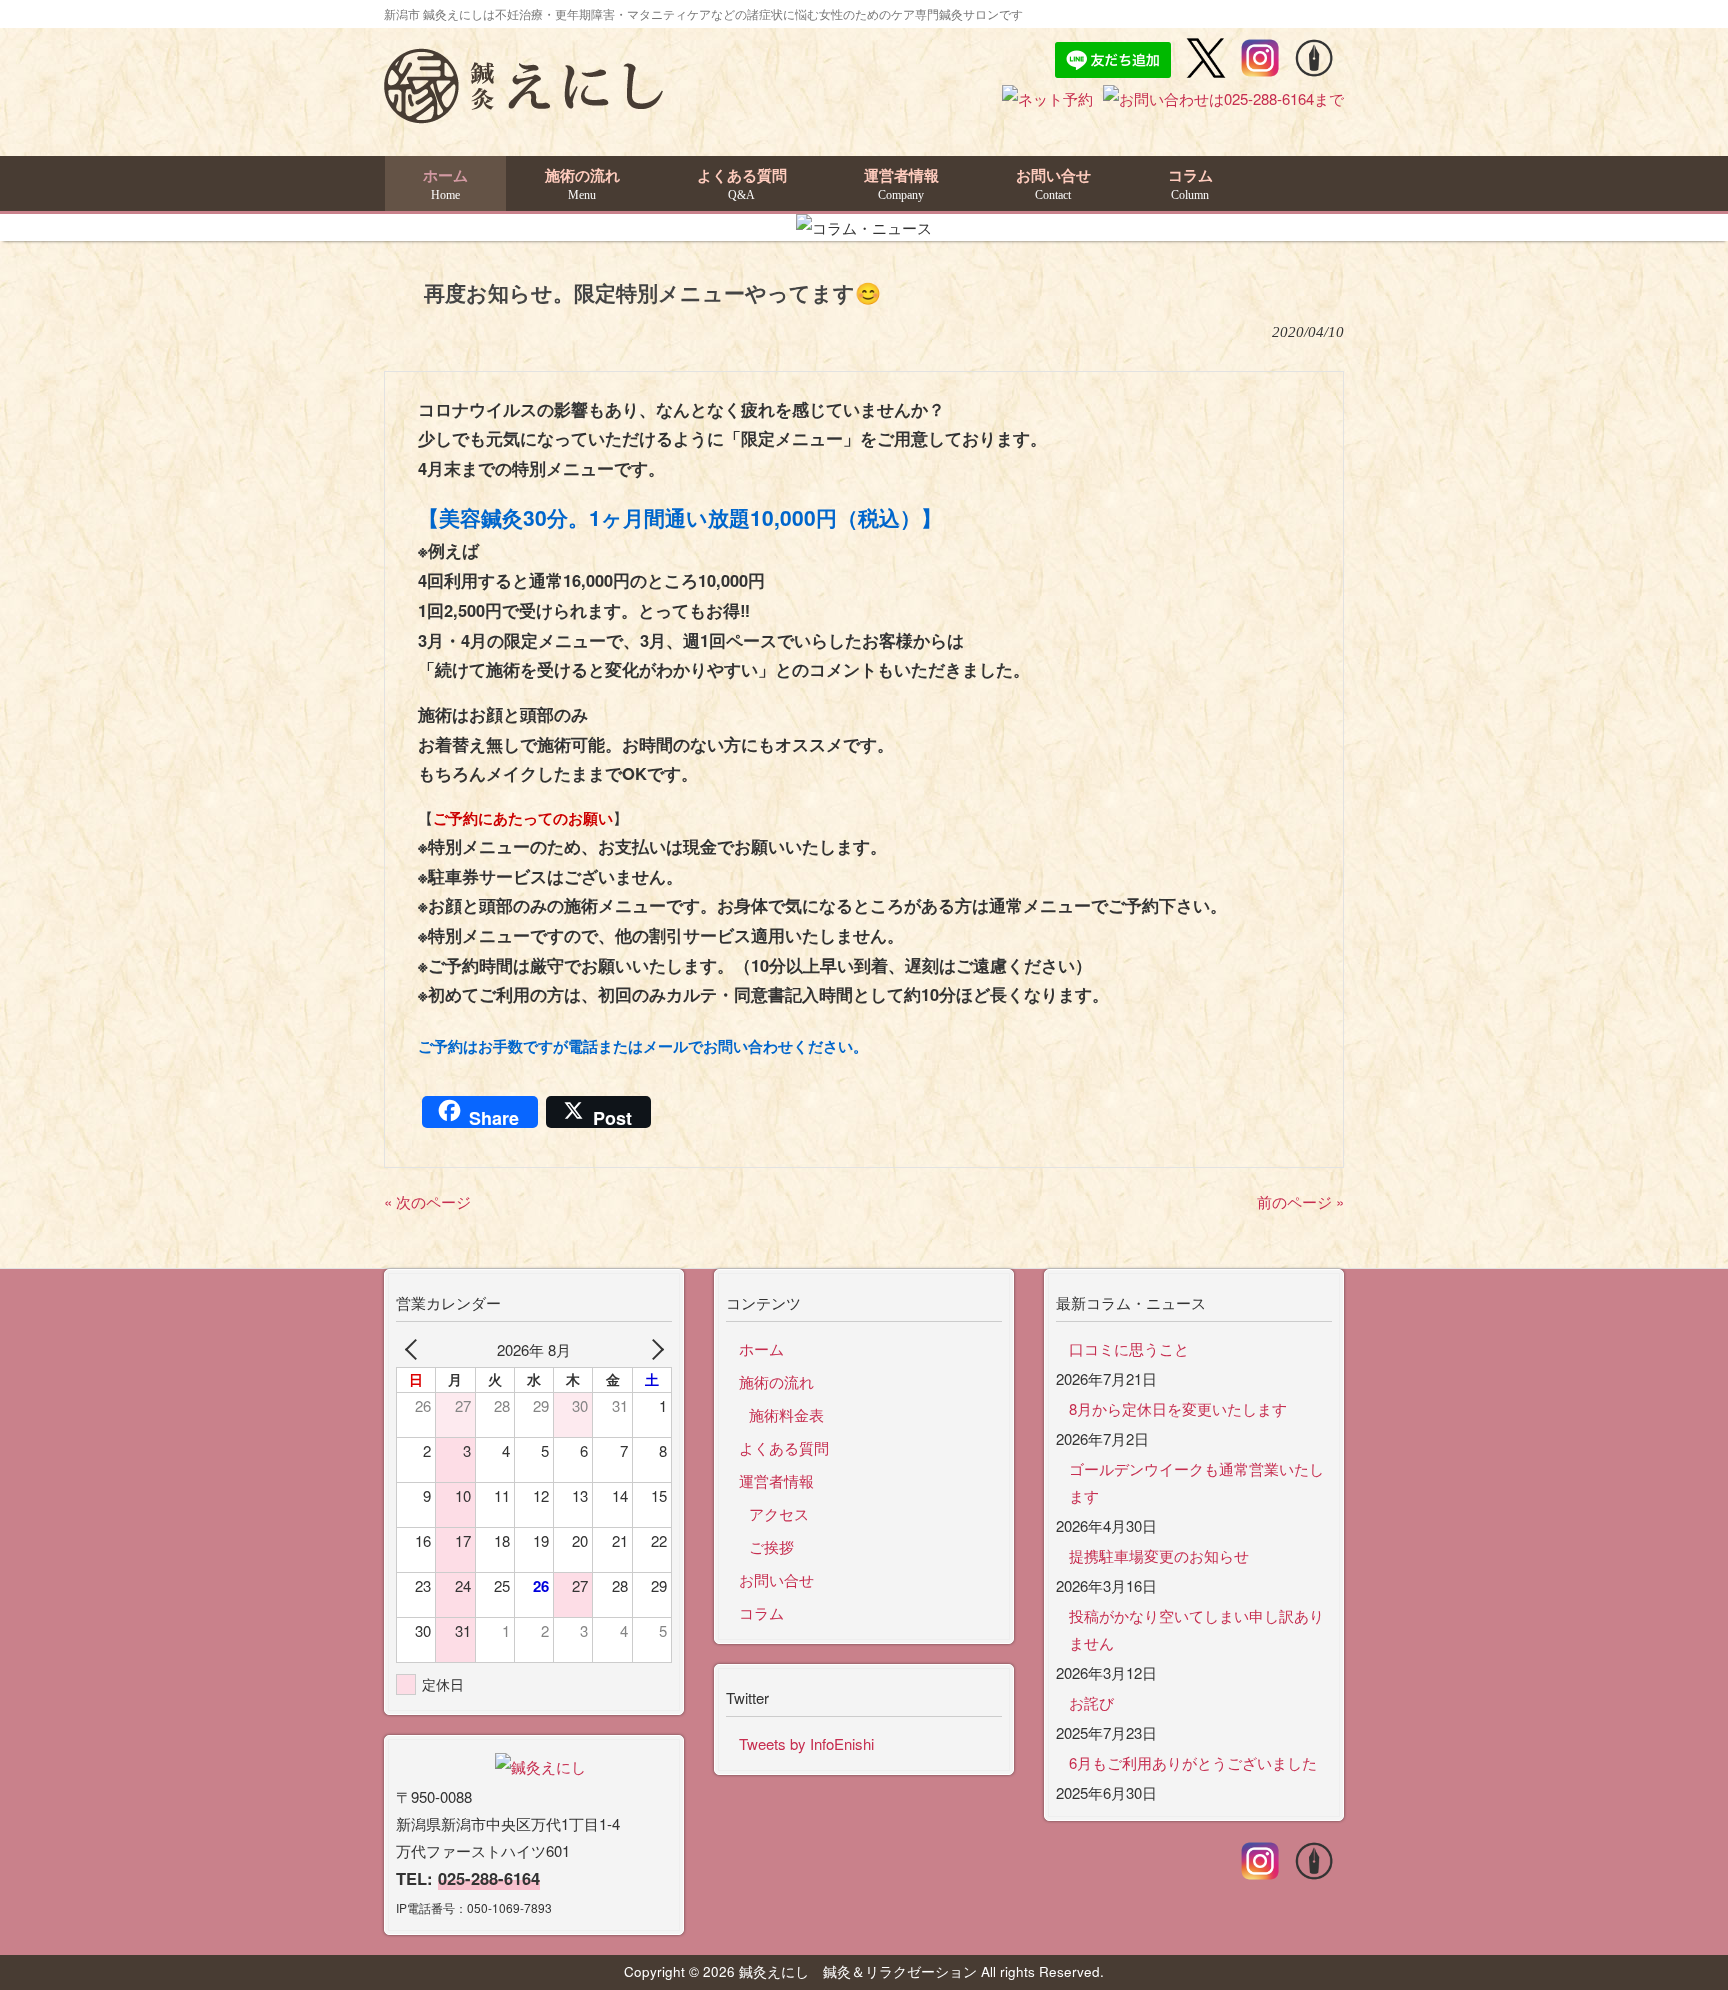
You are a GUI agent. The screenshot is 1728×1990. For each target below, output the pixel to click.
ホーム (761, 1348)
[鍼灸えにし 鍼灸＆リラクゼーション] (523, 114)
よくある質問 (784, 1447)
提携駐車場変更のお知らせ (1159, 1555)
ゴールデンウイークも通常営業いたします (1196, 1482)
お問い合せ (776, 1579)
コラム (761, 1612)
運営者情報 (776, 1480)
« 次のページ (427, 1201)
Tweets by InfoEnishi (806, 1743)
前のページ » (1300, 1201)
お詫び (1091, 1702)
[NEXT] (653, 1349)
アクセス (779, 1513)
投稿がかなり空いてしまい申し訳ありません (1196, 1629)
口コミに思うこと (1129, 1348)
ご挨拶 (771, 1546)
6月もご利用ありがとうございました (1193, 1762)
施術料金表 (786, 1414)
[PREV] (415, 1349)
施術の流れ (776, 1381)
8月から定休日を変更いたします (1178, 1408)
